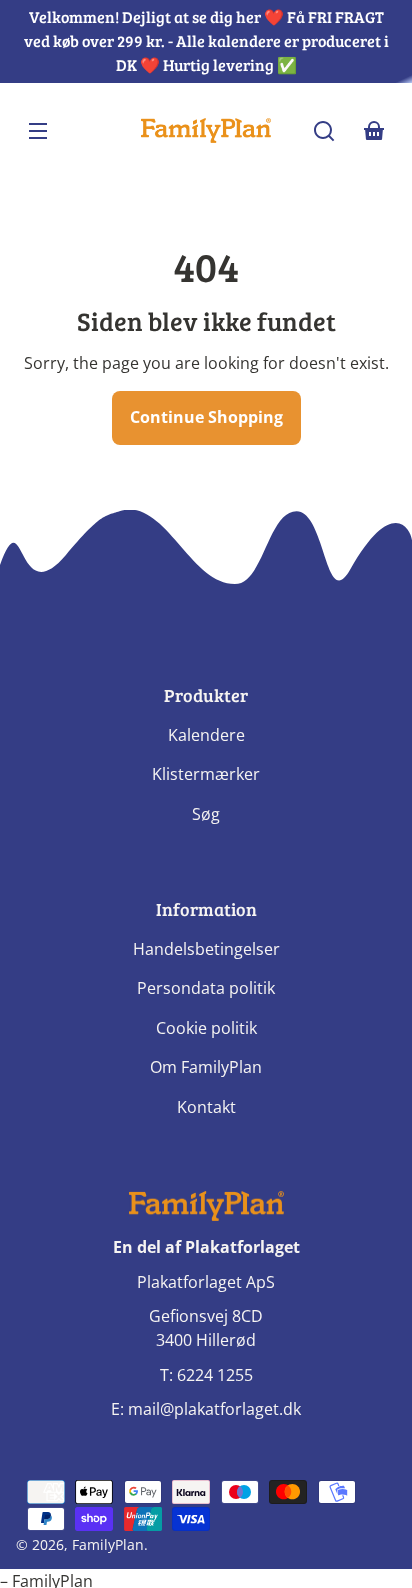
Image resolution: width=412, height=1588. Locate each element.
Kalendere (206, 735)
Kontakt (206, 1107)
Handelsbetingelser (206, 949)
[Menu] (38, 131)
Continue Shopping (206, 417)
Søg (206, 814)
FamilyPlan (108, 1544)
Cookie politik (206, 1028)
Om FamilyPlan (206, 1067)
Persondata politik (206, 988)
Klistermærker (206, 774)
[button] (324, 131)
